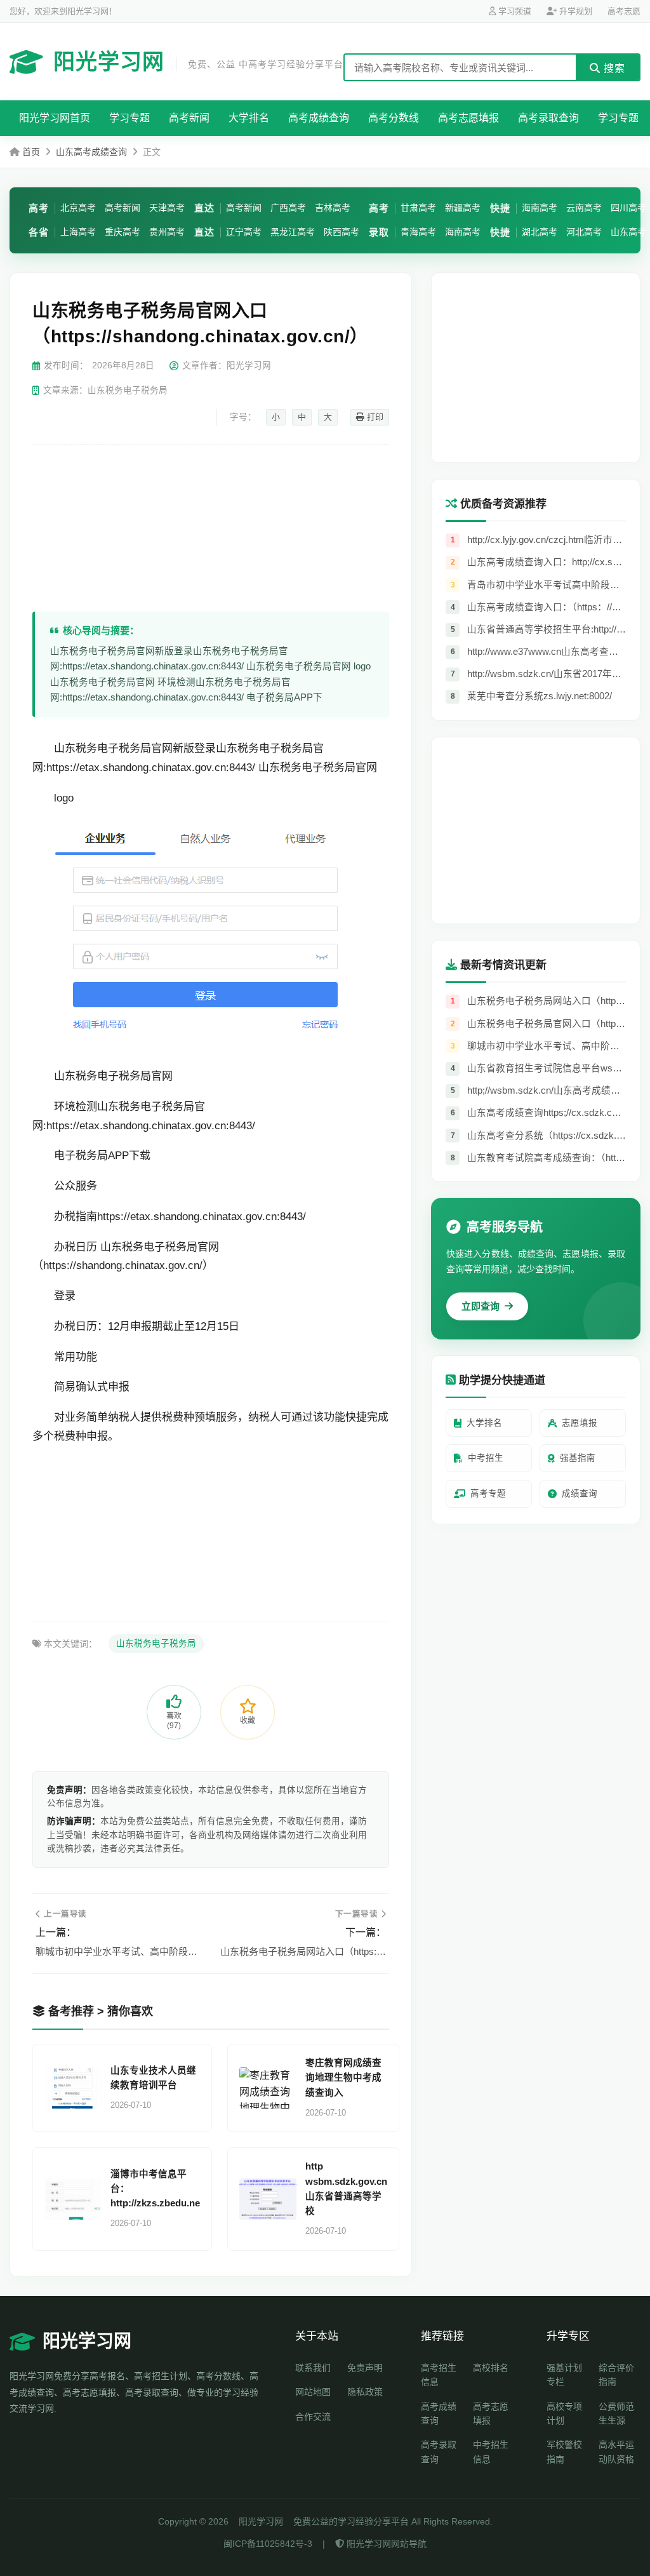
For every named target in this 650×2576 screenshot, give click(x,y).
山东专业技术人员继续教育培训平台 (153, 2078)
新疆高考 (463, 208)
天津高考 (167, 208)
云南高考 (584, 208)
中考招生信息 (491, 2452)
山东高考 (628, 232)
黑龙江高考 (293, 232)
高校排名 (491, 2368)
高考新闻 (189, 118)
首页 (31, 152)
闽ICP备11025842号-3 (268, 2544)
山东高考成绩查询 (91, 152)
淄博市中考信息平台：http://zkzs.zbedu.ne (155, 2189)
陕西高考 (342, 232)
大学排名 (249, 118)
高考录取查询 (548, 118)
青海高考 (418, 232)
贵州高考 (167, 232)
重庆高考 (123, 232)
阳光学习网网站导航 (385, 2544)
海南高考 (463, 232)
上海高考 (78, 232)
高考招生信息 (439, 2375)
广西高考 (288, 208)
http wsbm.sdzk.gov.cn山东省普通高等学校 (346, 2189)
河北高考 (584, 232)
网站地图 (313, 2392)
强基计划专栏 (564, 2375)
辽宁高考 (244, 232)
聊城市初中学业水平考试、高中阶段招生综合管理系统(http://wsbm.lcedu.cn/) (118, 1951)
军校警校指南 (564, 2452)
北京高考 (78, 208)
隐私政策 (365, 2392)
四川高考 (628, 208)
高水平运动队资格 (616, 2452)
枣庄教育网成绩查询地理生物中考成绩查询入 (343, 2077)
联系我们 (313, 2368)
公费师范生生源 (616, 2413)
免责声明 (365, 2368)
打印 (374, 417)
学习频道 (514, 11)
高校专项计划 (564, 2413)
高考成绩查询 (319, 118)
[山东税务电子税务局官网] (205, 1046)
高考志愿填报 (468, 118)
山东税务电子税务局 (156, 1643)
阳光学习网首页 (55, 118)
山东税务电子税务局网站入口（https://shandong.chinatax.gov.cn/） (303, 1951)
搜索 (613, 68)
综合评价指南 (616, 2375)
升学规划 (574, 11)
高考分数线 (394, 118)
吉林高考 (333, 208)
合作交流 (313, 2417)
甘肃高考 (418, 208)
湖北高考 (540, 232)
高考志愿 (624, 11)
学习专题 (129, 118)
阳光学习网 (198, 62)
